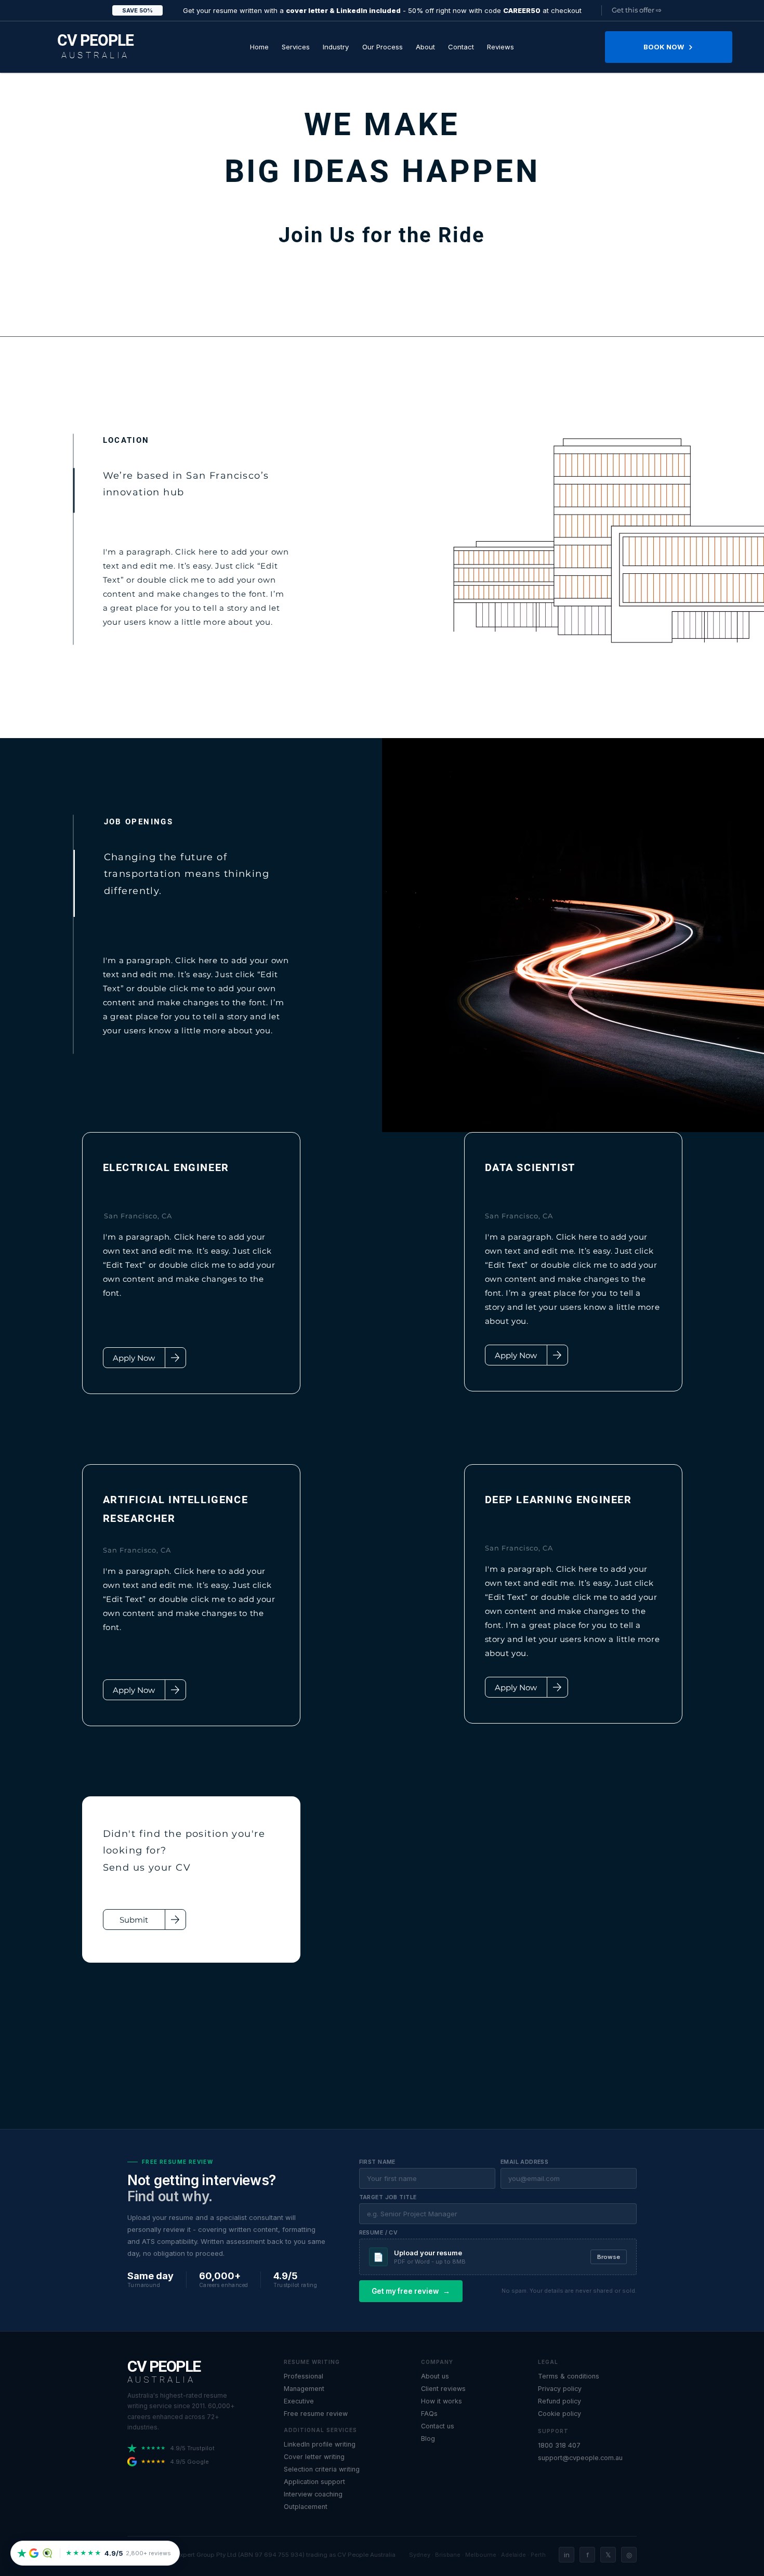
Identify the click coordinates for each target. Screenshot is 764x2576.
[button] (295, 47)
